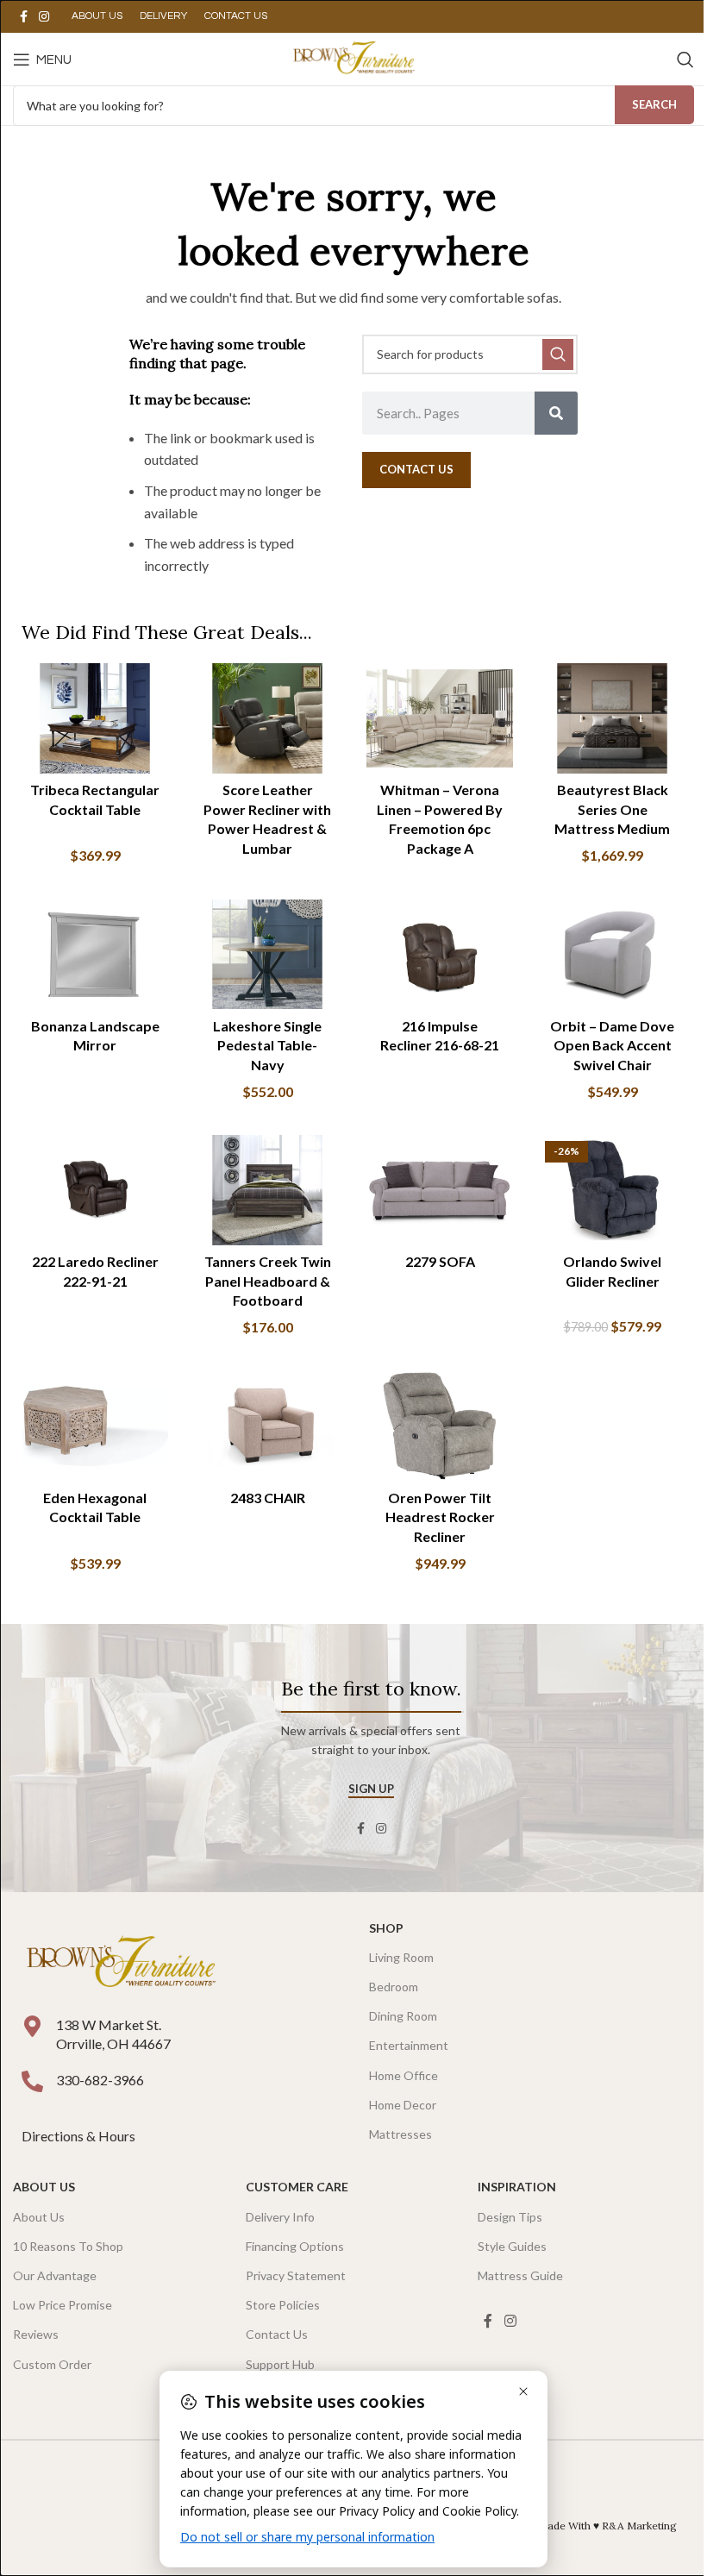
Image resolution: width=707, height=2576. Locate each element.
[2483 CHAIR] (267, 1426)
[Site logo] (353, 57)
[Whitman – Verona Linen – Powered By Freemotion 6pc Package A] (440, 718)
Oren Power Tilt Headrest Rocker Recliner (440, 1517)
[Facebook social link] (23, 17)
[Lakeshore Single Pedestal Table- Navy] (267, 955)
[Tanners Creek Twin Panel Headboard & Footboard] (267, 1190)
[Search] (685, 60)
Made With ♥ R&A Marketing (607, 2526)
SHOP (386, 1928)
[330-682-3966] (32, 2081)
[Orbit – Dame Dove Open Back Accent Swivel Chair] (612, 955)
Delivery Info (280, 2217)
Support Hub (280, 2364)
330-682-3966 (100, 2080)
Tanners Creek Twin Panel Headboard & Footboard (268, 1281)
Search (654, 104)
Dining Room (403, 2016)
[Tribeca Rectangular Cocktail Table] (95, 718)
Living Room (401, 1957)
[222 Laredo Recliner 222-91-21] (95, 1190)
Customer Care (297, 2187)
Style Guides (512, 2246)
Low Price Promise (63, 2305)
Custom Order (52, 2364)
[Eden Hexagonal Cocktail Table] (95, 1426)
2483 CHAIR (268, 1498)
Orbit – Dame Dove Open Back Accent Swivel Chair (612, 1045)
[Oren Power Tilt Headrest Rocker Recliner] (440, 1426)
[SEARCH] (558, 354)
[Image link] (121, 1962)
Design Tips (510, 2217)
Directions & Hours (80, 2136)
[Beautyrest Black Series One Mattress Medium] (612, 718)
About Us (44, 2187)
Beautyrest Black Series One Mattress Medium (612, 809)
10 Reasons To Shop (68, 2246)
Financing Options (295, 2246)
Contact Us (277, 2334)
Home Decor (403, 2105)
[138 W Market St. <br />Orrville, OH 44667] (32, 2026)
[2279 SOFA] (440, 1190)
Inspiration (517, 2187)
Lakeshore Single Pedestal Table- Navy (267, 1045)
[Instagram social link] (44, 17)
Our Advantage (55, 2275)
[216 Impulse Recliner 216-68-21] (440, 955)
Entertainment (409, 2045)
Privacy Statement (296, 2275)
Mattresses (400, 2134)
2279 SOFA (440, 1261)
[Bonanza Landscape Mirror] (95, 955)
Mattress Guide (520, 2275)
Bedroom (394, 1987)
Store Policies (283, 2305)
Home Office (404, 2075)
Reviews (36, 2334)
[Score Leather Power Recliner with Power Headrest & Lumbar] (267, 718)
